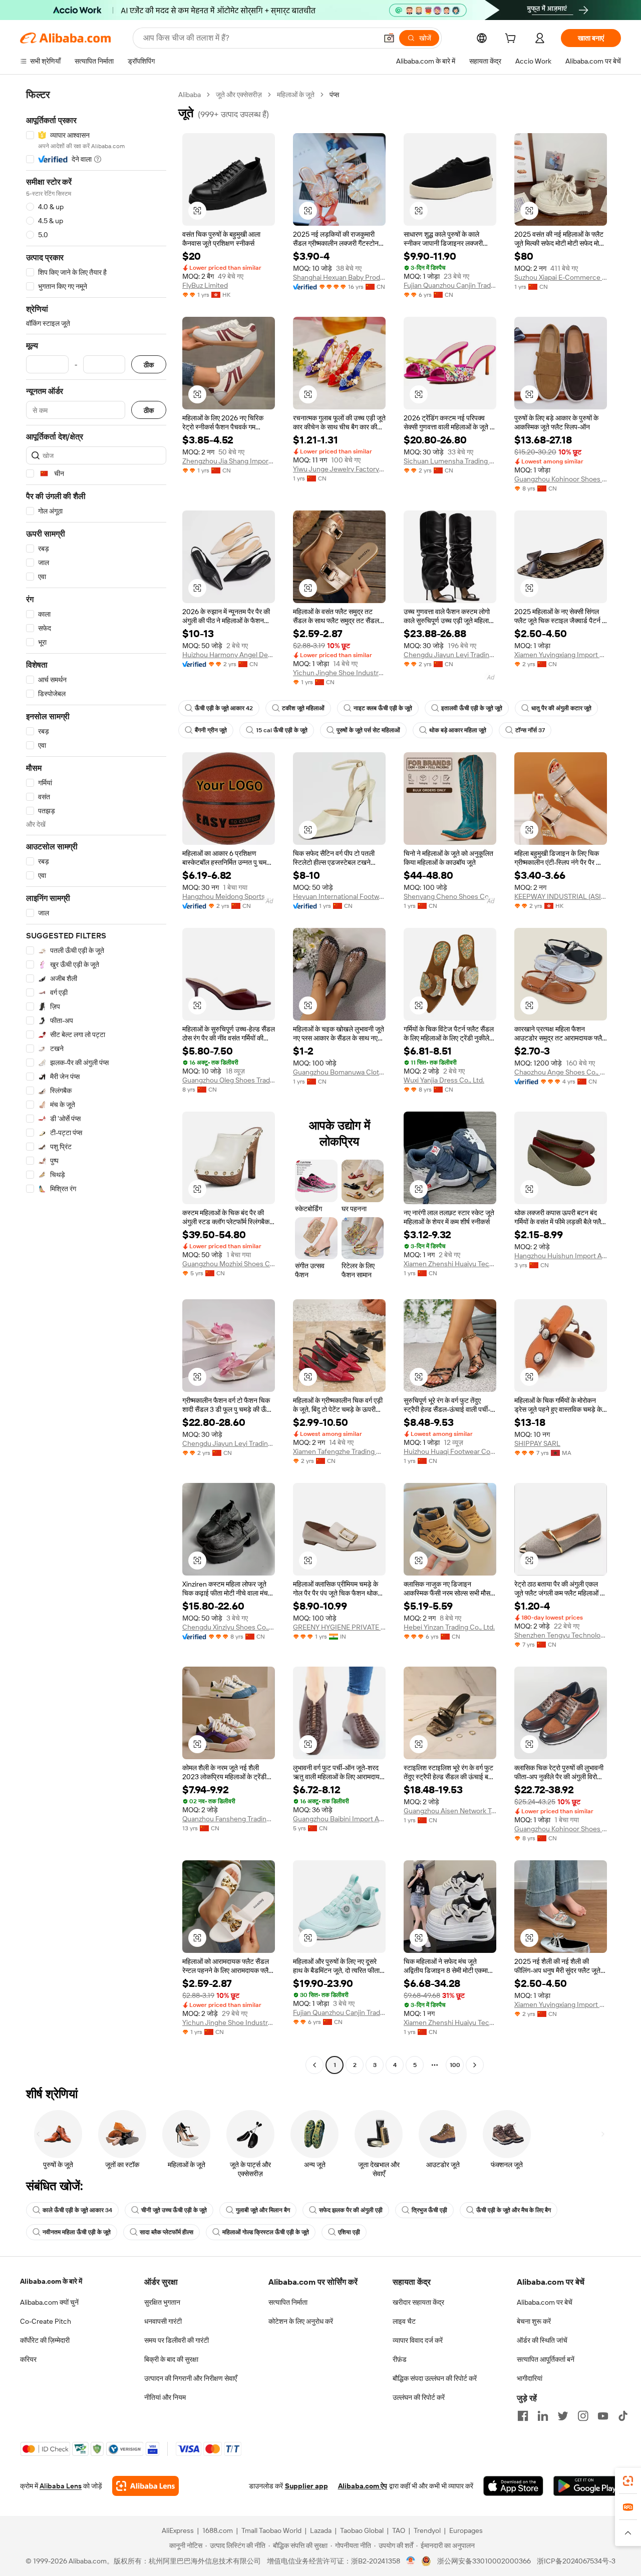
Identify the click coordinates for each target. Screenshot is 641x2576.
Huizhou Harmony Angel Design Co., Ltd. (229, 655)
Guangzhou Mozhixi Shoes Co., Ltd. (229, 1264)
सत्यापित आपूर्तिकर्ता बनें (546, 2359)
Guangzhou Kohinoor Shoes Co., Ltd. (561, 479)
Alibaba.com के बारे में (51, 2281)
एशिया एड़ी (349, 2232)
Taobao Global (362, 2530)
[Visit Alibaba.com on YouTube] (603, 2416)
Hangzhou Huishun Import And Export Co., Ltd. (561, 1256)
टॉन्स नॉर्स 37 (530, 730)
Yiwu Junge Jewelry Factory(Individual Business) (339, 469)
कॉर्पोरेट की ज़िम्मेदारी (45, 2340)
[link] (628, 2481)
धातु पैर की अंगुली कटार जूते (561, 708)
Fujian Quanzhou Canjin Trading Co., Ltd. (450, 285)
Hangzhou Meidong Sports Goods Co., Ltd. (229, 896)
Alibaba (190, 95)
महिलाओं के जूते (296, 95)
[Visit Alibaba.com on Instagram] (583, 2416)
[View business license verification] (411, 2561)
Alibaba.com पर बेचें (545, 2302)
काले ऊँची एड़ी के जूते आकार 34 (77, 2210)
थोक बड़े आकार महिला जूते (458, 730)
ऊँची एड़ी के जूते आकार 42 (224, 708)
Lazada (321, 2530)
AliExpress (178, 2530)
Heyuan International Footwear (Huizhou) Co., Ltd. (339, 896)
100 (455, 2065)
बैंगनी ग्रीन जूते (211, 730)
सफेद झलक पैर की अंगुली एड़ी (351, 2210)
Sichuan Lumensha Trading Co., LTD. (450, 461)
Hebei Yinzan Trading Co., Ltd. (449, 1627)
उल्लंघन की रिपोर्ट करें (419, 2397)
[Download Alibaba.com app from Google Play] (587, 2486)
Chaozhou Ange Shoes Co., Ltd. (561, 1072)
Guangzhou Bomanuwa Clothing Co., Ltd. (339, 1072)
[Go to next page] (475, 2065)
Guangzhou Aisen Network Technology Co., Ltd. (450, 1811)
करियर (28, 2359)
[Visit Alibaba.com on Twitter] (563, 2416)
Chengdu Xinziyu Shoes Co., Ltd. (229, 1627)
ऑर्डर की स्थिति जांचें (542, 2340)
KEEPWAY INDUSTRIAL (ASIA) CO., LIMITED (561, 896)
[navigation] (96, 1081)
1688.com (218, 2530)
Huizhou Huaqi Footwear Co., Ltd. (450, 1451)
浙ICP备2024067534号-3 (576, 2561)
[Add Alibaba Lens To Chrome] (145, 2486)
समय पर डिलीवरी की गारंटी (177, 2340)
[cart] (512, 40)
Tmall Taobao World (271, 2530)
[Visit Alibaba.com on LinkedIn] (543, 2416)
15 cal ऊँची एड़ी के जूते (282, 730)
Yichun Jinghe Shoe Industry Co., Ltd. (339, 673)
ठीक (149, 365)
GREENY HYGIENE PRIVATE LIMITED (339, 1627)
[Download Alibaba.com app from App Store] (513, 2486)
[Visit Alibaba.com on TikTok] (623, 2416)
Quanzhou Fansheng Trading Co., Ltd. (229, 1819)
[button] (389, 38)
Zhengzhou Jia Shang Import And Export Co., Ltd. (229, 461)
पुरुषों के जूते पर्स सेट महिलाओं (368, 730)
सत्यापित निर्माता (288, 2302)
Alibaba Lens (61, 2486)
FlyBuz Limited (205, 285)
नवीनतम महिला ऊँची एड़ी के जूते (77, 2232)
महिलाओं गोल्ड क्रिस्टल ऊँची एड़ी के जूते (266, 2232)
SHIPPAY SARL (537, 1443)
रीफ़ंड (400, 2359)
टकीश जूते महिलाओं (303, 708)
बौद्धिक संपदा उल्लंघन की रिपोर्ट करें (435, 2378)
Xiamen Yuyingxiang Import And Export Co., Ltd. (561, 655)
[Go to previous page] (314, 2065)
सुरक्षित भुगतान (162, 2302)
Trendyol (427, 2530)
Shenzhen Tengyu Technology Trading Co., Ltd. (561, 1635)
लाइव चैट (404, 2321)
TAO (399, 2530)
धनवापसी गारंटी (163, 2321)
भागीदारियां (530, 2378)
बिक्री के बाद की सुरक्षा (171, 2359)
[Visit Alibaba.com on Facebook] (523, 2416)
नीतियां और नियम (165, 2397)
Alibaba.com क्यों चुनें (49, 2302)
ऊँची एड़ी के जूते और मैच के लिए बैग (514, 2210)
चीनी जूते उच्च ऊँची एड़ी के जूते (174, 2210)
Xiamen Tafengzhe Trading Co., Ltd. (339, 1451)
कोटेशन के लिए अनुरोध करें (301, 2321)
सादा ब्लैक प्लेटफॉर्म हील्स (167, 2232)
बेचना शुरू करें (534, 2321)
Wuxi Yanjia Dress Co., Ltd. (444, 1080)
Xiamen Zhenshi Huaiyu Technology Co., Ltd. (450, 1264)
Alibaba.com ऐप (363, 2486)
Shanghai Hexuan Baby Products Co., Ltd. (339, 277)
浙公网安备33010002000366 (484, 2561)
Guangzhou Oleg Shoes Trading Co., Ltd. (229, 1080)
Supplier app (306, 2486)
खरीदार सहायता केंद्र (418, 2302)
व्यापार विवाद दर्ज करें (418, 2340)
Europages (466, 2530)
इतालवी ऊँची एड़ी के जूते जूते (472, 708)
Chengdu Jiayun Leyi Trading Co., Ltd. (450, 655)
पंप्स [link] (334, 95)
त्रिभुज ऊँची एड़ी (429, 2210)
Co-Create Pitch (46, 2321)
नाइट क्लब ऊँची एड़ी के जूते (383, 708)
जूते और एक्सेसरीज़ (239, 95)
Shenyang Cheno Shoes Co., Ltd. (450, 896)
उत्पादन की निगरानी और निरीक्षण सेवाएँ (191, 2378)
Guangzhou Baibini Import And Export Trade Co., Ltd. (339, 1819)
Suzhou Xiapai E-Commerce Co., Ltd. (561, 277)
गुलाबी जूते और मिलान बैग (263, 2210)
